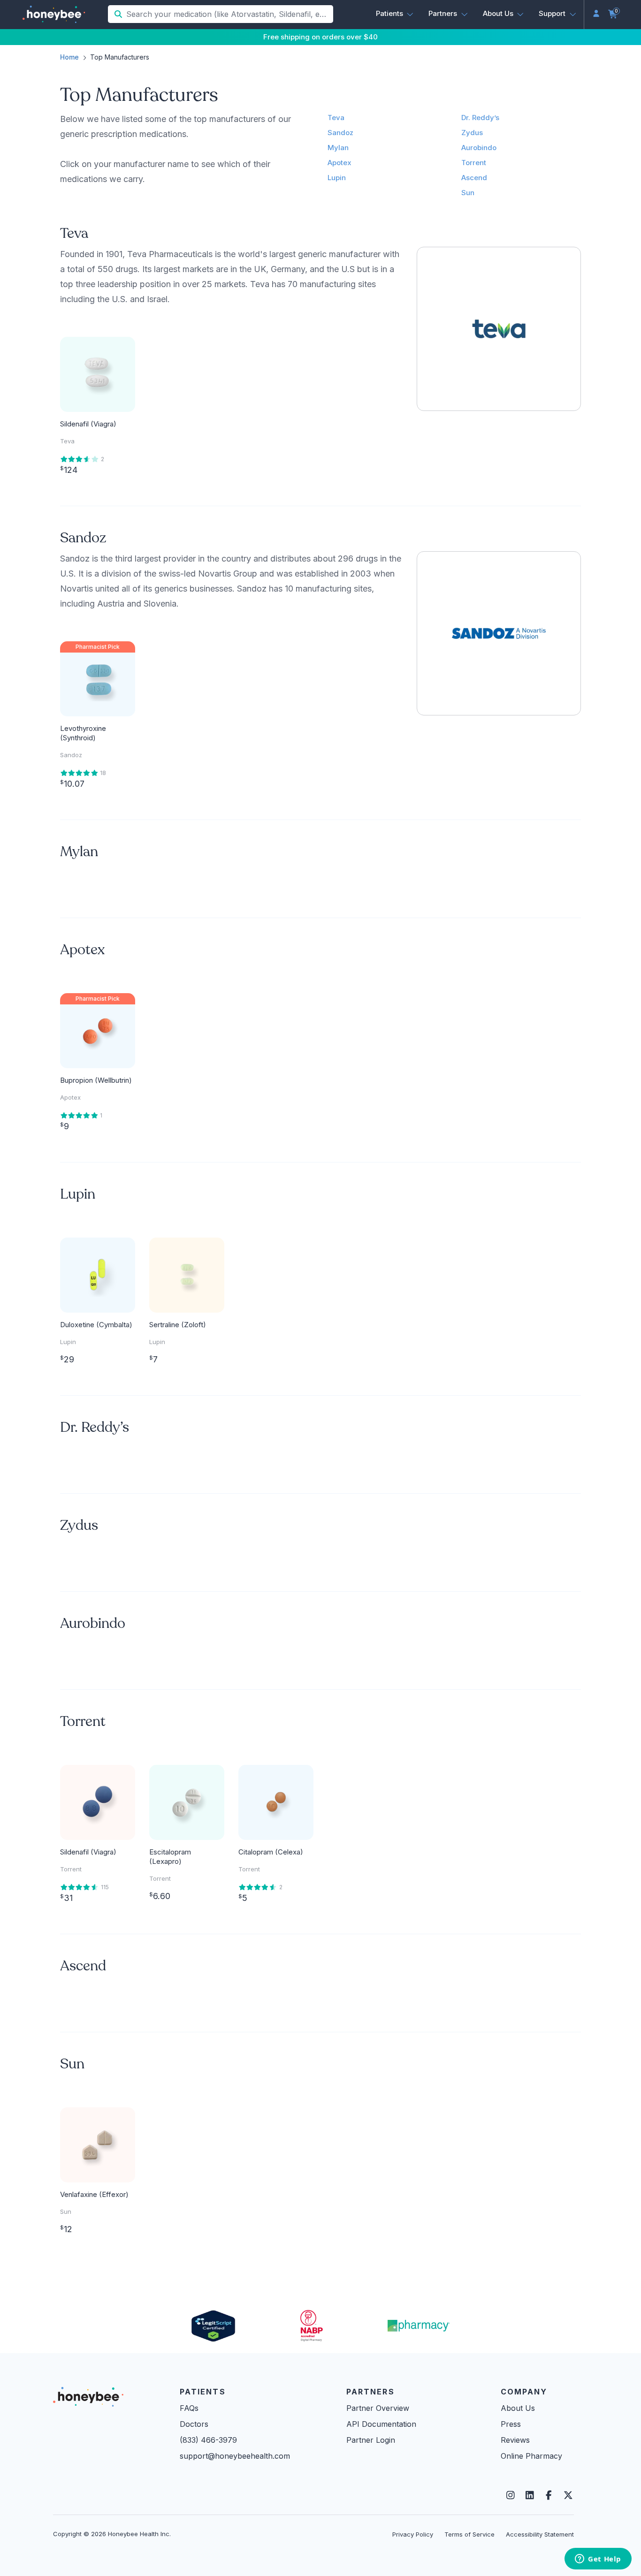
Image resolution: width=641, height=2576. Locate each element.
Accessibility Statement (540, 2534)
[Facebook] (549, 2495)
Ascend (474, 178)
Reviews (515, 2440)
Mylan (338, 148)
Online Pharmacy (531, 2456)
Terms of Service (469, 2534)
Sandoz (340, 133)
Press (511, 2424)
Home (69, 57)
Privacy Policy (413, 2534)
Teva (336, 118)
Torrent (474, 163)
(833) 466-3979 (208, 2440)
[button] (395, 14)
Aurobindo (479, 148)
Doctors (194, 2424)
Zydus (472, 133)
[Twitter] (568, 2495)
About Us (518, 2408)
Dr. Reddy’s (480, 118)
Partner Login (371, 2440)
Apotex (340, 163)
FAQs (189, 2408)
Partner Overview (378, 2408)
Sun (468, 193)
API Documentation (381, 2424)
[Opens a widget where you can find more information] (598, 2560)
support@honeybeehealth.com (235, 2456)
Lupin (337, 178)
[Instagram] (510, 2495)
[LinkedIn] (530, 2495)
